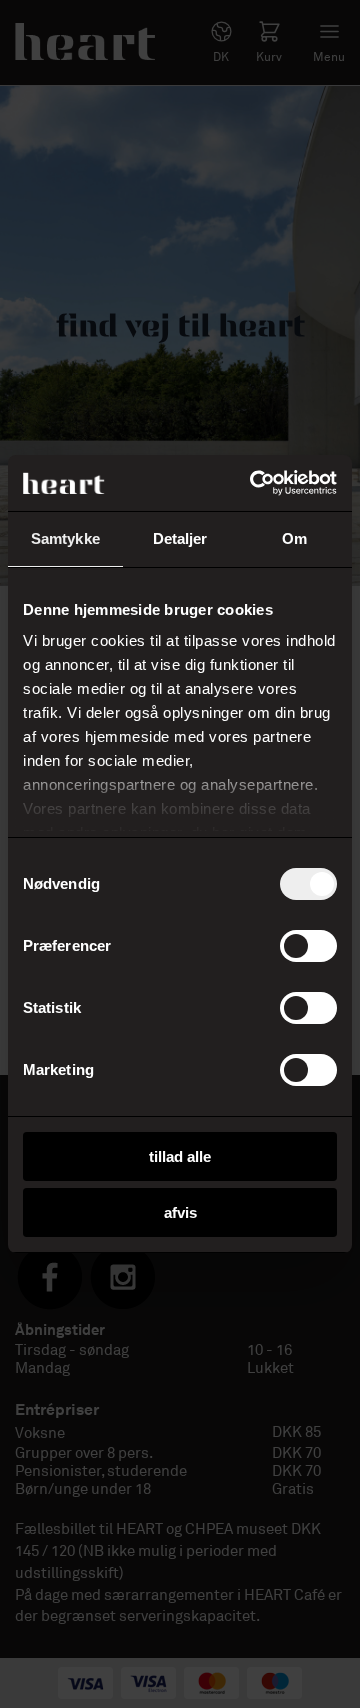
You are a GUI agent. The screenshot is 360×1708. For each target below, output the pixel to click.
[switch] (308, 946)
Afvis (180, 1212)
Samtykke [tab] (65, 538)
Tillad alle (180, 1156)
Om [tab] (294, 538)
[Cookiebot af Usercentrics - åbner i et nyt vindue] (254, 483)
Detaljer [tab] (180, 538)
